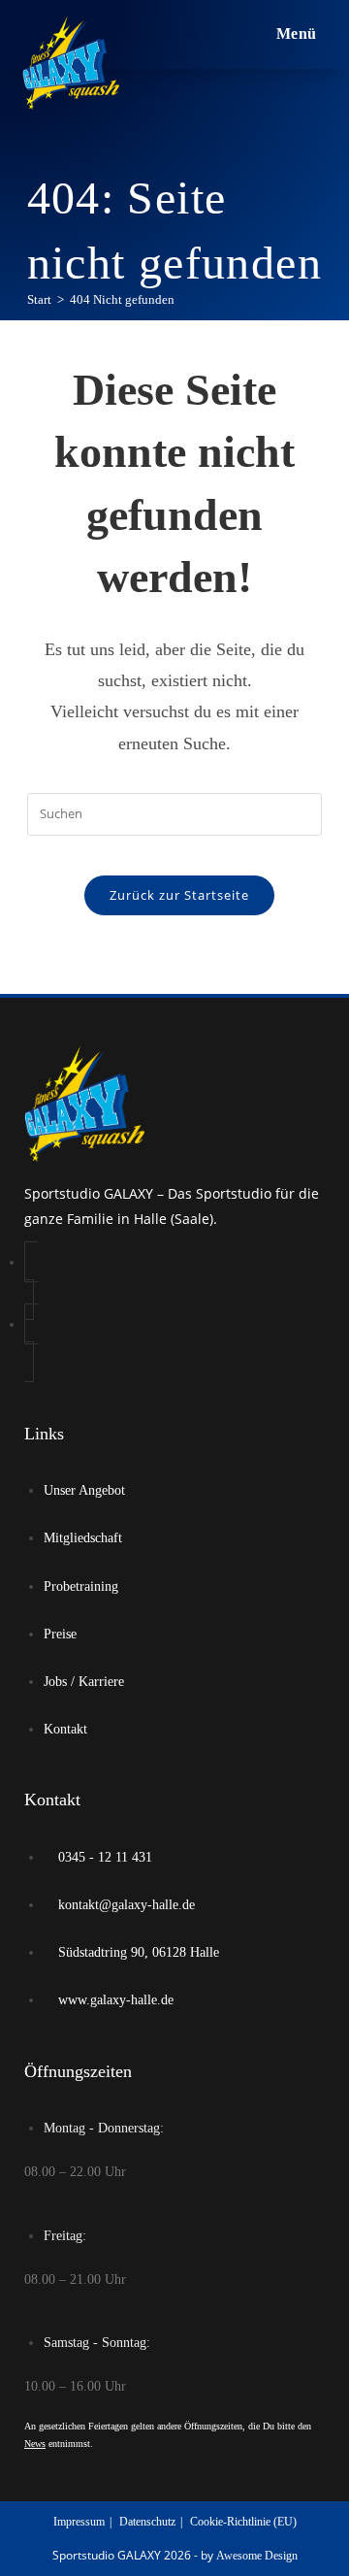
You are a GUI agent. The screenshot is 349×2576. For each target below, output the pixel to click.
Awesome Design (257, 2556)
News (35, 2444)
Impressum (79, 2522)
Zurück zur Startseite (179, 895)
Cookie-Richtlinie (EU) (243, 2522)
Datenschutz (147, 2522)
